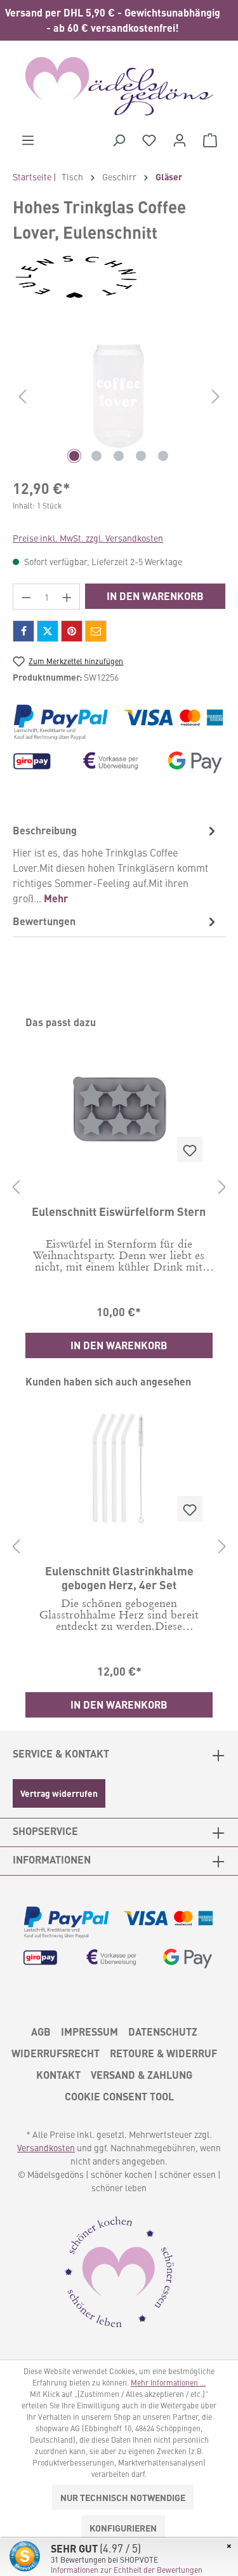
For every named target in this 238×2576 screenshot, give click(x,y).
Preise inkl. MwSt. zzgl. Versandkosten (88, 538)
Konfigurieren (123, 2528)
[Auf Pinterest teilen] (72, 631)
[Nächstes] (216, 396)
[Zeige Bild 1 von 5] (74, 456)
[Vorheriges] (22, 396)
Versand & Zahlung (142, 2075)
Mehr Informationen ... (168, 2382)
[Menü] (28, 140)
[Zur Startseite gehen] (119, 86)
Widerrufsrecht (56, 2053)
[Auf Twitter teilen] (48, 631)
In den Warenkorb (155, 596)
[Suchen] (119, 140)
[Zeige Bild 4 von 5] (141, 456)
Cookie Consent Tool (119, 2096)
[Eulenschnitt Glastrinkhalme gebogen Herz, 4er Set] (119, 1468)
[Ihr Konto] (180, 140)
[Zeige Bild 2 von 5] (96, 456)
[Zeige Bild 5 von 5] (163, 456)
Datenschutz (163, 2032)
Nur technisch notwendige (123, 2497)
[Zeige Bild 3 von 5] (119, 456)
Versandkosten (46, 2147)
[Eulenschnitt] (119, 277)
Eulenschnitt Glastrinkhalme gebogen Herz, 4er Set (119, 1577)
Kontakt (58, 2075)
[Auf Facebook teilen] (23, 631)
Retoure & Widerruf (163, 2053)
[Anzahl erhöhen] (67, 597)
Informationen (52, 1859)
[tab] (116, 864)
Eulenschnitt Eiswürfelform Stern (119, 1211)
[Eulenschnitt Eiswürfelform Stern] (119, 1109)
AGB (41, 2032)
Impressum (89, 2032)
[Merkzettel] (149, 140)
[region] (119, 20)
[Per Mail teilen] (96, 631)
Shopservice (45, 1831)
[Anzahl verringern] (26, 597)
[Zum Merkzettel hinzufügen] (190, 1149)
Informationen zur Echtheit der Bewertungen (127, 2570)
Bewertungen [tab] (44, 921)
